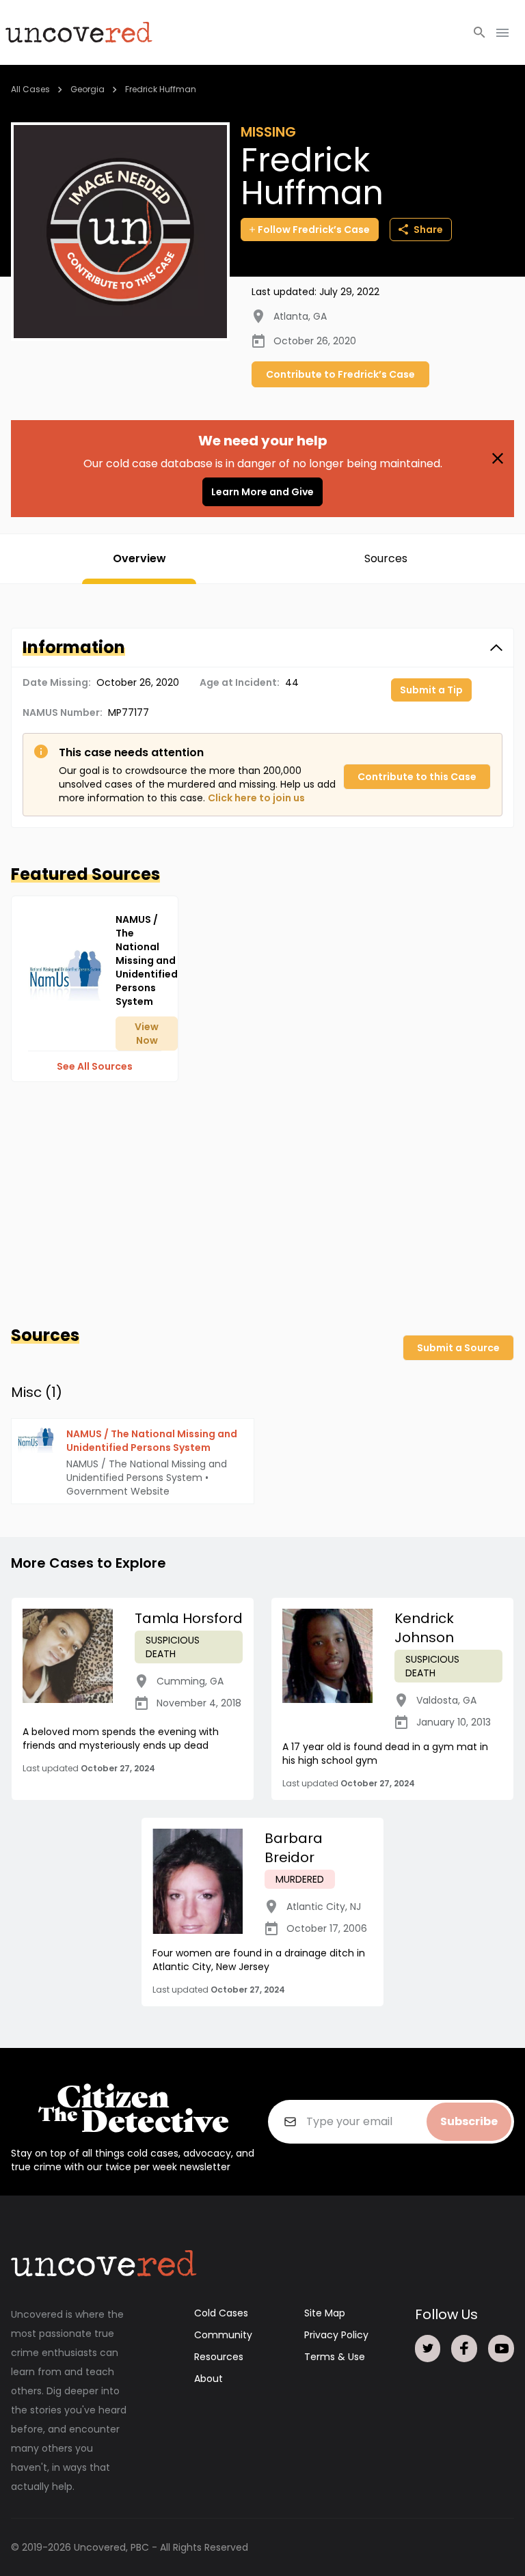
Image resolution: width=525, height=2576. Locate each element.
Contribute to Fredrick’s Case (340, 374)
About (208, 2379)
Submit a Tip (431, 690)
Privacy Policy (336, 2335)
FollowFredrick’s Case (314, 230)
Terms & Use (335, 2357)
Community (223, 2335)
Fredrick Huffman (161, 89)
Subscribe (469, 2121)
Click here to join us (256, 798)
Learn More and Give (262, 492)
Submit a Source (458, 1348)
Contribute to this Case (417, 777)
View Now (147, 1034)
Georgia (87, 89)
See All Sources (95, 1066)
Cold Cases (221, 2313)
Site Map (325, 2313)
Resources (219, 2357)
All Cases (30, 89)
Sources (386, 558)
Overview (139, 558)
